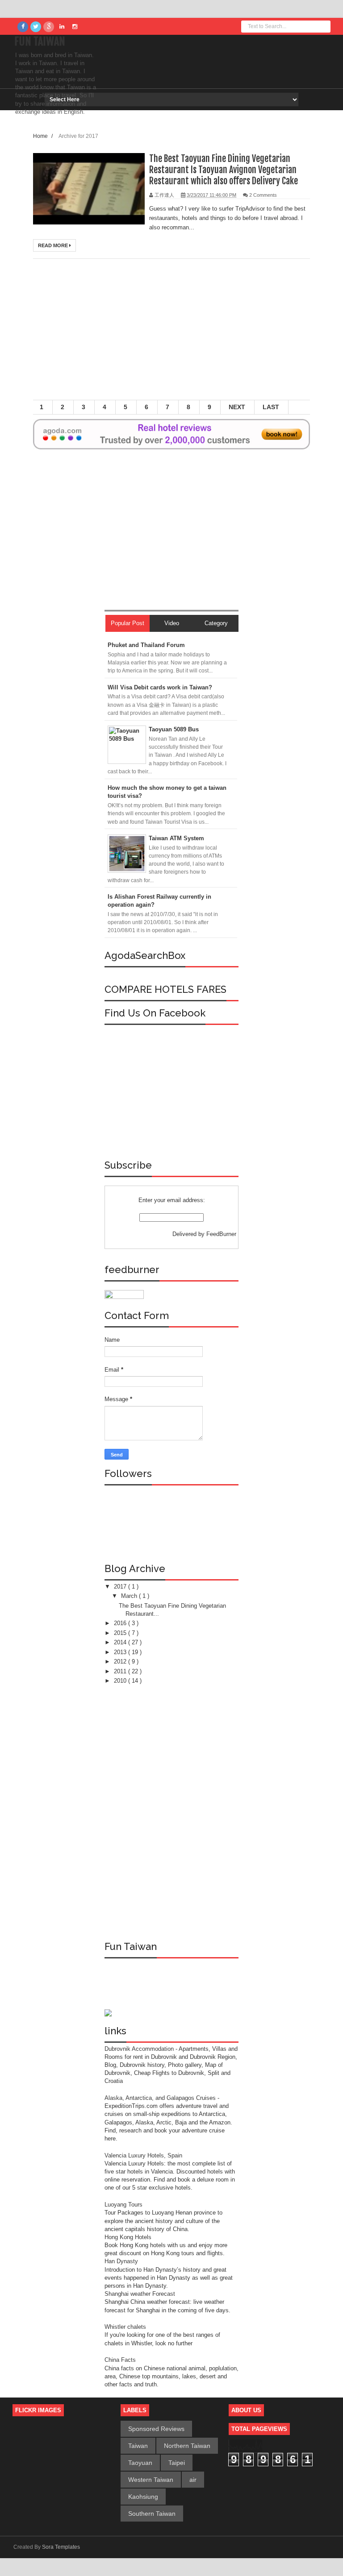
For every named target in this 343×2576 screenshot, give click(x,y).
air (193, 2480)
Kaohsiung (143, 2497)
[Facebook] (23, 27)
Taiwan (138, 2446)
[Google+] (49, 27)
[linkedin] (62, 27)
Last (271, 407)
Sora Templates (61, 2547)
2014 (121, 1642)
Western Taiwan (151, 2480)
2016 (121, 1623)
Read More (54, 245)
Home (41, 136)
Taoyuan (140, 2463)
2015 (121, 1633)
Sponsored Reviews (156, 2429)
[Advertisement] (188, 333)
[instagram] (75, 27)
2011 (121, 1671)
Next (237, 407)
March (130, 1596)
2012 (121, 1661)
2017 (121, 1587)
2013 (121, 1652)
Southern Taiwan (152, 2514)
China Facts (120, 2360)
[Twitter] (36, 27)
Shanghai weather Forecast (140, 2294)
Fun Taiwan (40, 41)
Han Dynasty (121, 2261)
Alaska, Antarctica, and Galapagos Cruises (160, 2098)
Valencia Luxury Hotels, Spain (143, 2155)
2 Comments (263, 195)
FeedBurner (221, 1234)
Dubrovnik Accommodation (140, 2049)
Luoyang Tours (123, 2205)
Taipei (177, 2463)
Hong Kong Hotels (128, 2237)
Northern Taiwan (187, 2446)
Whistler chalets (125, 2327)
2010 (121, 1681)
